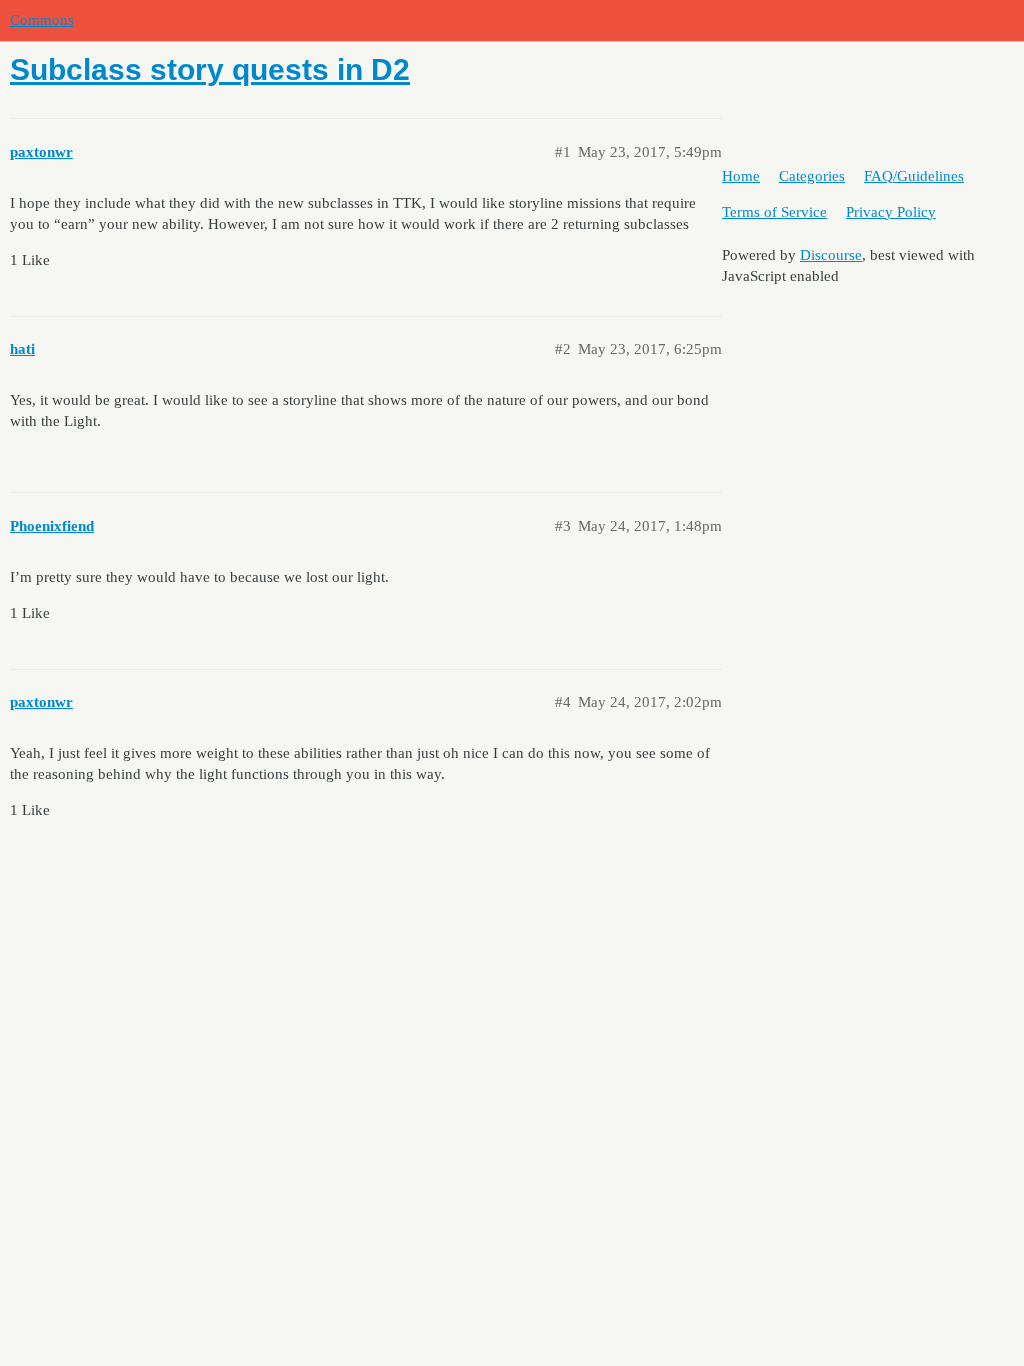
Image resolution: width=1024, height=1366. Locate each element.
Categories (812, 176)
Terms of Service (774, 212)
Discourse (831, 255)
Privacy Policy (891, 212)
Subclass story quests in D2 (210, 69)
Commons (42, 20)
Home (741, 176)
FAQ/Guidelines (914, 176)
